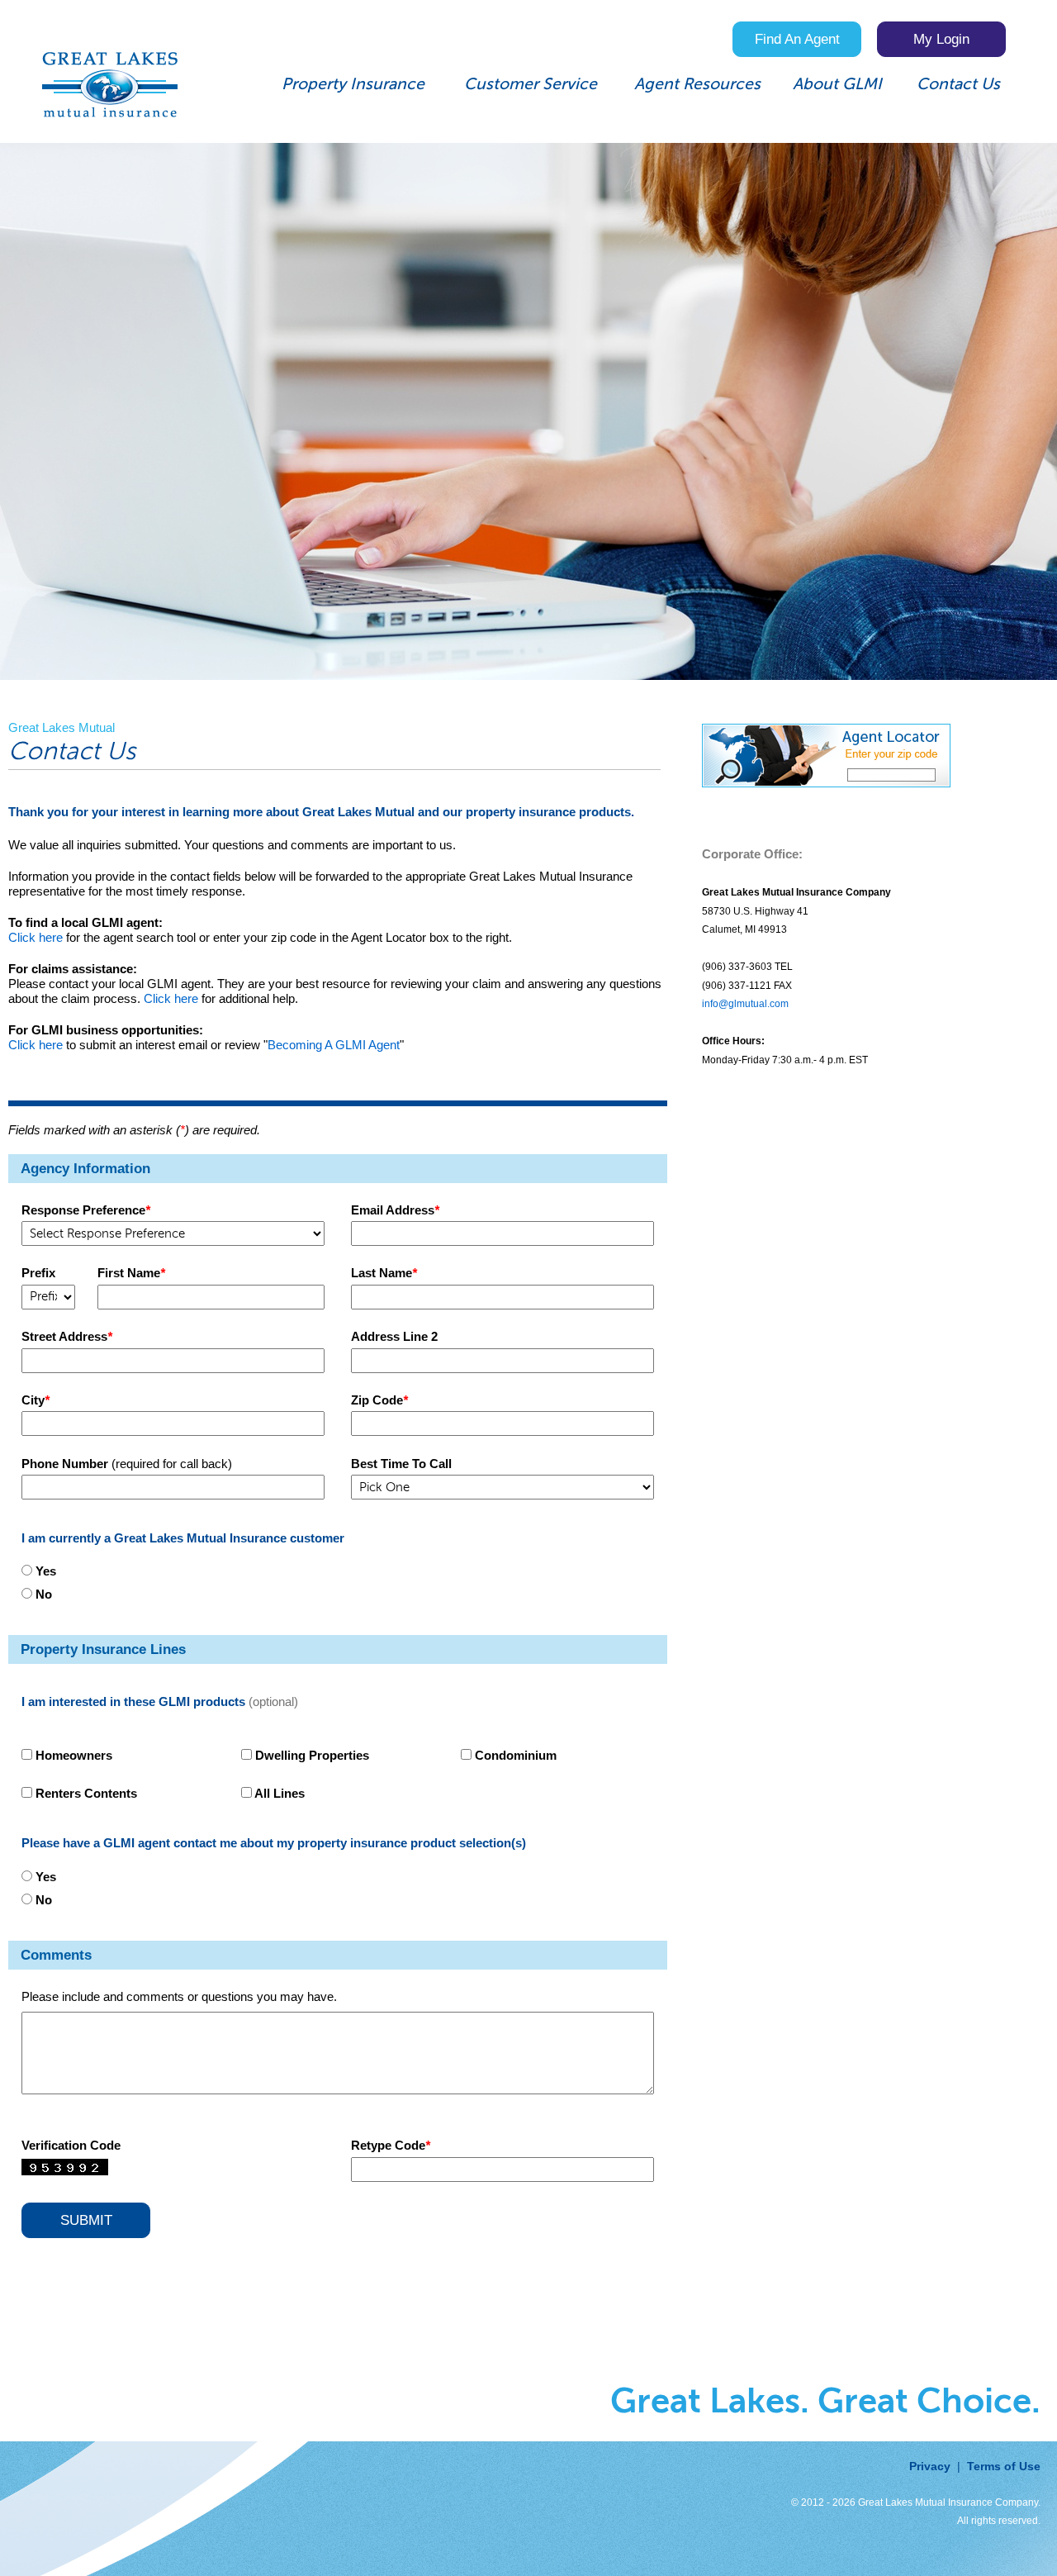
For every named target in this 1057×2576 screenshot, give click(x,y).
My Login (941, 39)
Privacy (930, 2467)
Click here (36, 937)
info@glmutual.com (745, 1004)
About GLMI (837, 85)
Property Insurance (353, 85)
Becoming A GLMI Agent (334, 1045)
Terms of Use (1004, 2467)
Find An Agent (797, 39)
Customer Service (531, 85)
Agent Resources (697, 85)
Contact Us (958, 85)
